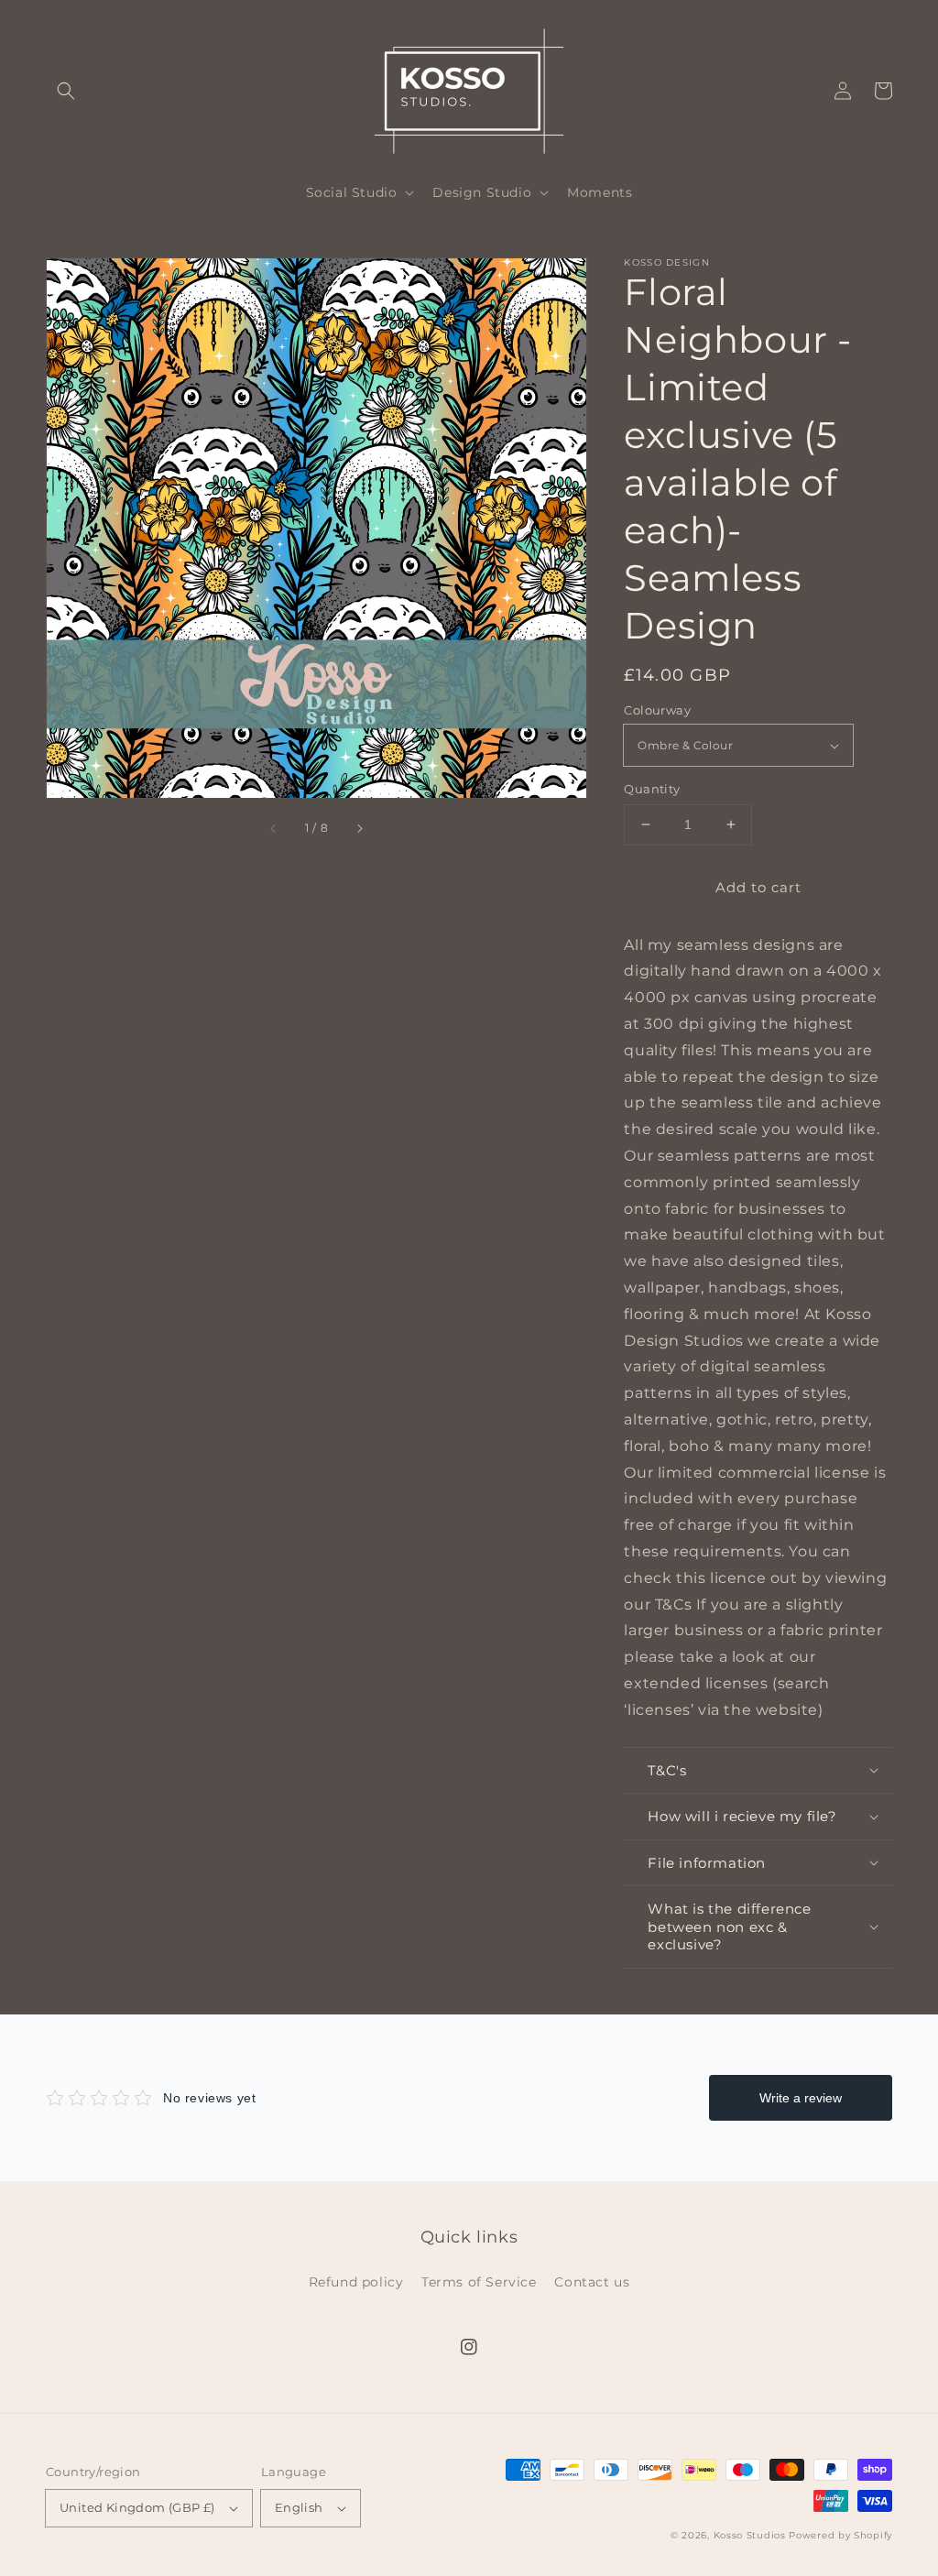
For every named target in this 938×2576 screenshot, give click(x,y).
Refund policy (356, 2282)
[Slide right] (359, 828)
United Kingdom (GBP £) (137, 2507)
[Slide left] (274, 828)
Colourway (657, 710)
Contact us (592, 2282)
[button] (66, 91)
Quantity (652, 789)
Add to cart (758, 887)
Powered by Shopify (840, 2535)
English (299, 2507)
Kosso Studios (750, 2535)
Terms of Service (479, 2282)
